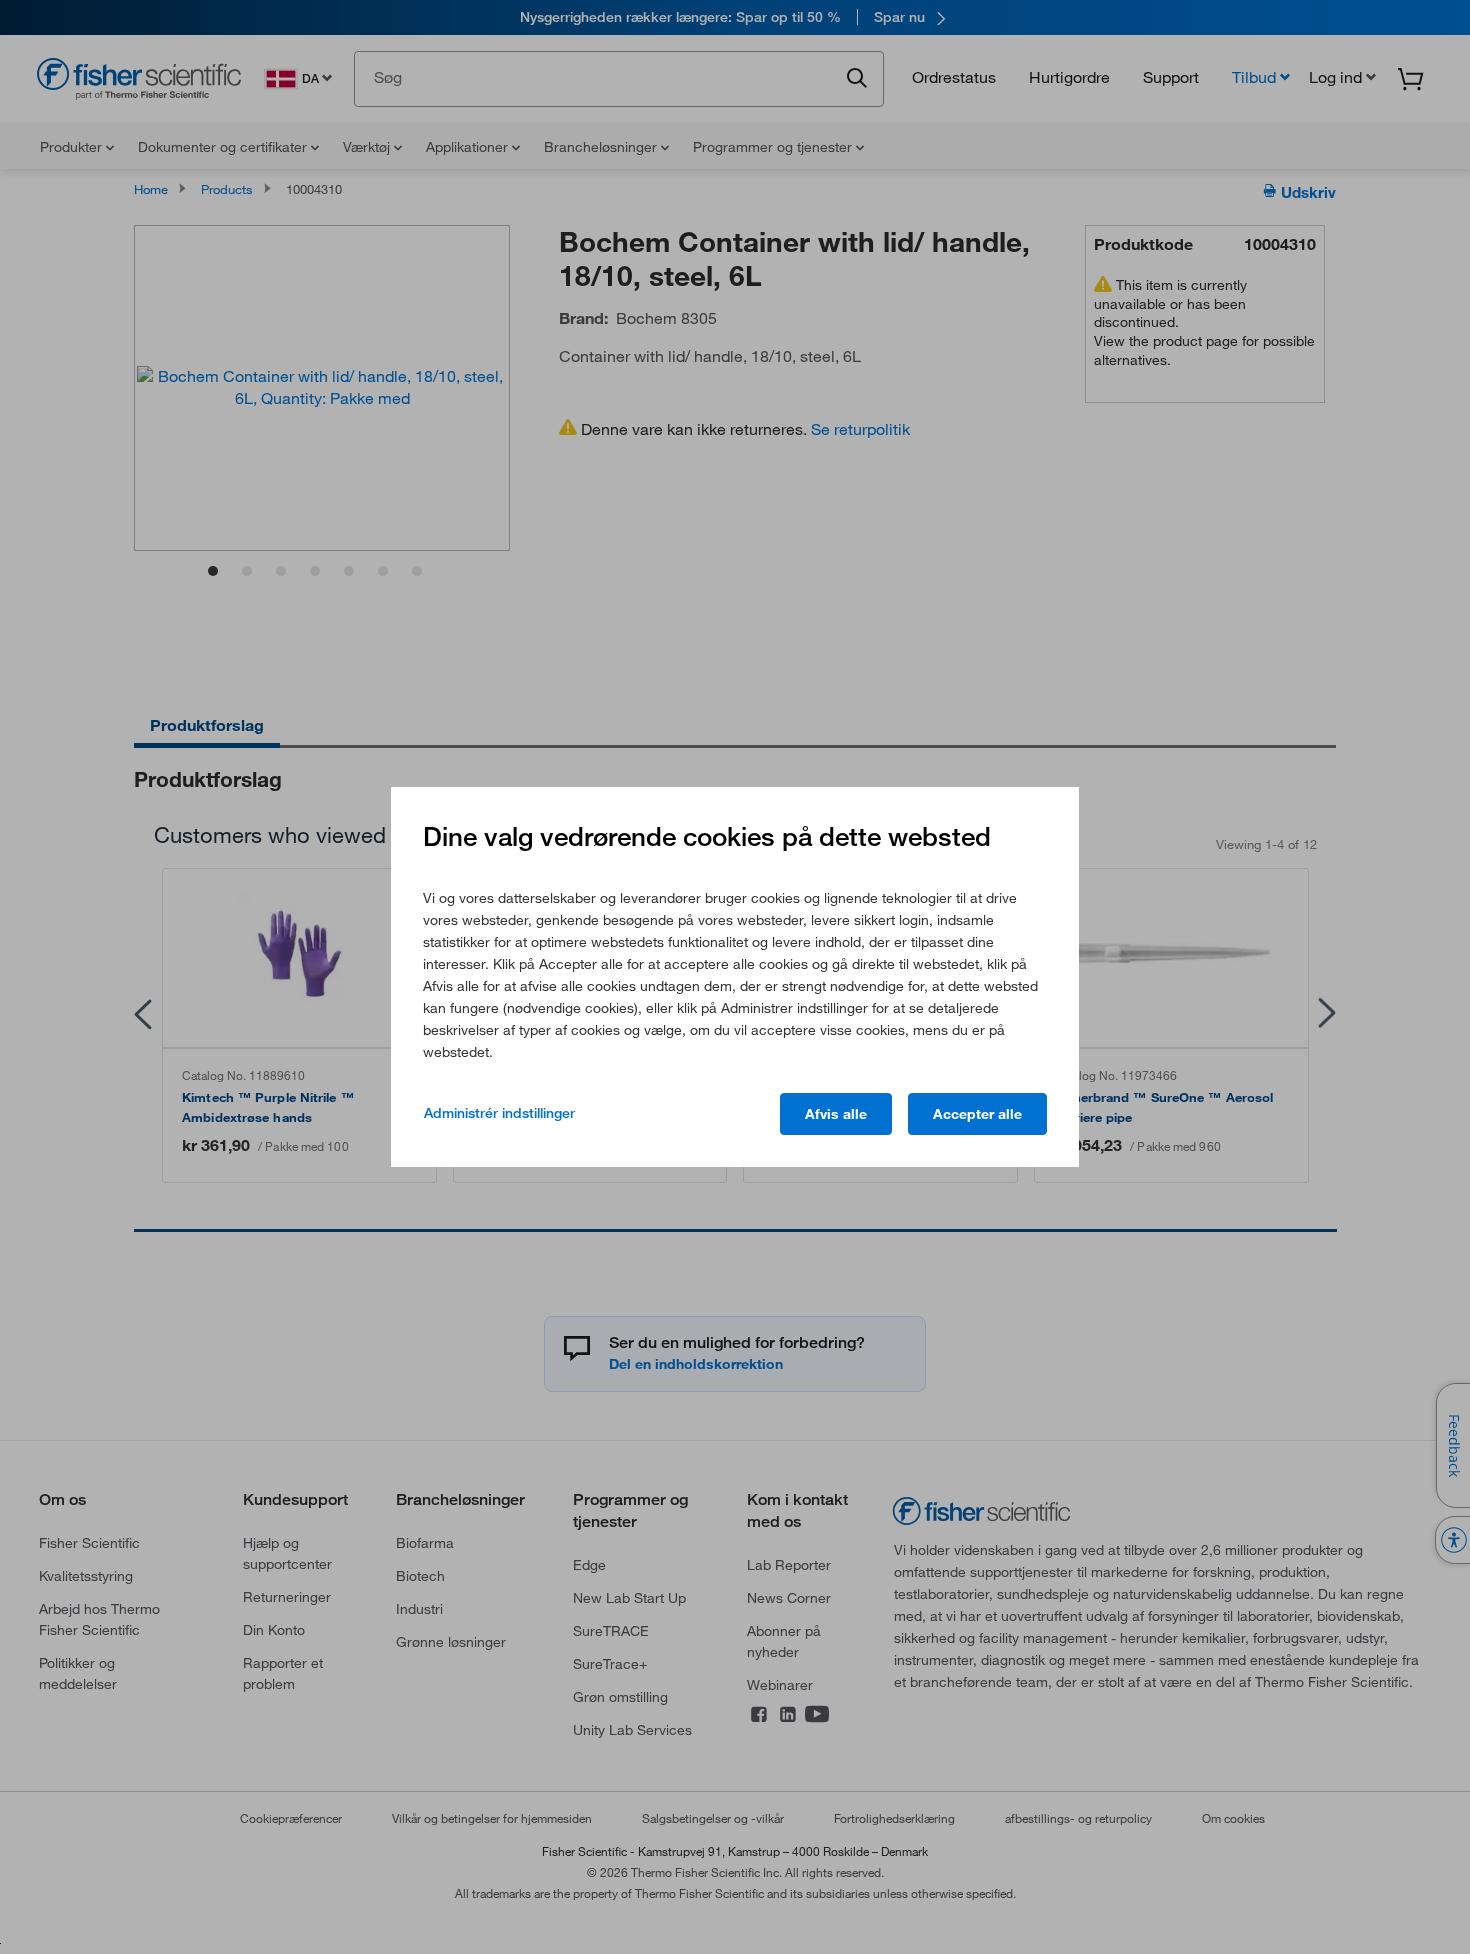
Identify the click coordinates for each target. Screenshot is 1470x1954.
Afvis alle (836, 1114)
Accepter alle (977, 1114)
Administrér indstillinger (499, 1113)
